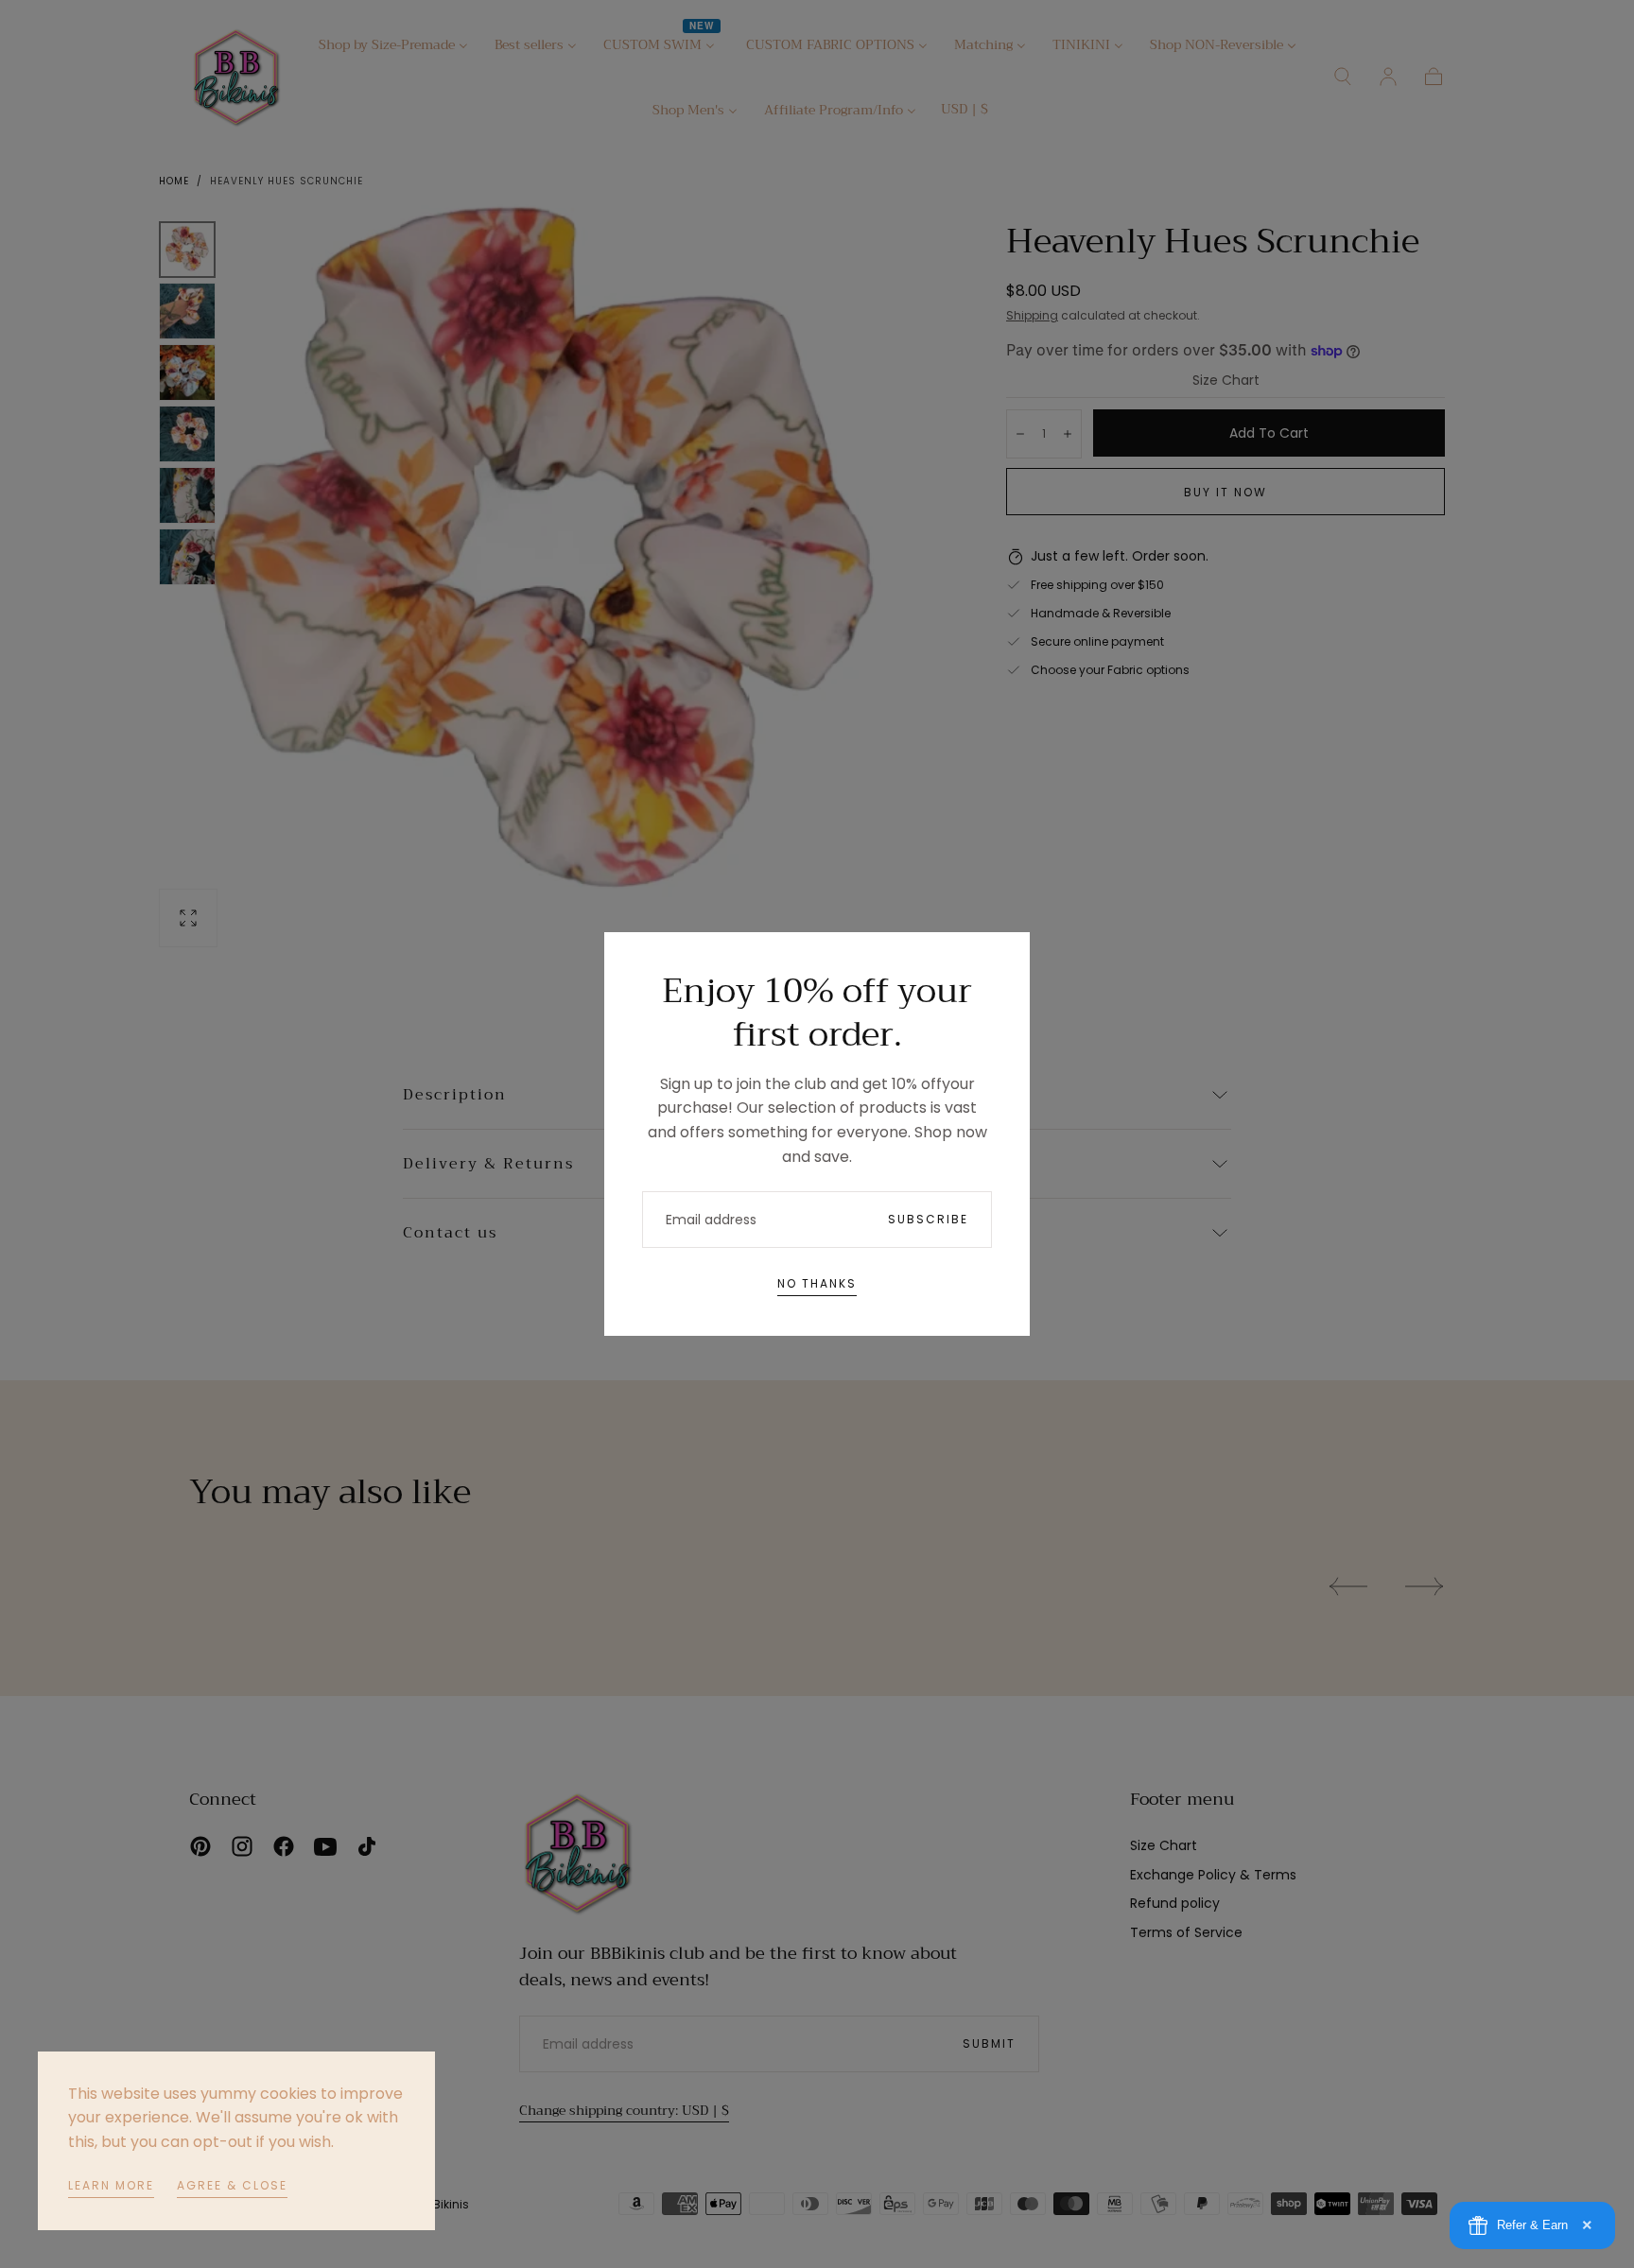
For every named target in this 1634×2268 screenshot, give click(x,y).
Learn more (111, 2185)
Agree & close (232, 2185)
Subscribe (928, 1219)
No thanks (817, 1283)
